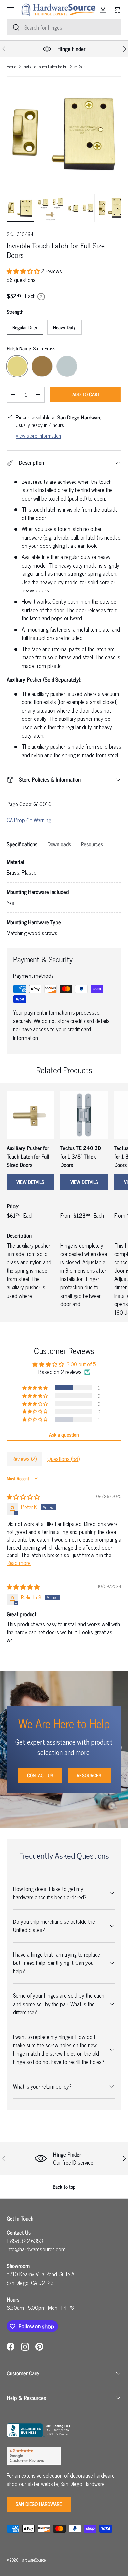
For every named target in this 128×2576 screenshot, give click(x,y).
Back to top (64, 2187)
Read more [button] (19, 1563)
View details (30, 1182)
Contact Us (40, 1775)
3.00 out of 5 (81, 1364)
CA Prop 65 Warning (29, 820)
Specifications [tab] (22, 844)
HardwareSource (33, 2560)
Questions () (64, 1459)
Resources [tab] (92, 844)
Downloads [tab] (59, 844)
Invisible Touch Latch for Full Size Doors (54, 67)
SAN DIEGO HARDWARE (39, 2504)
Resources (89, 1775)
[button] (117, 10)
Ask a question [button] (64, 1434)
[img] (23, 1497)
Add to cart (86, 394)
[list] (64, 134)
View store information (38, 435)
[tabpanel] (64, 898)
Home (11, 67)
